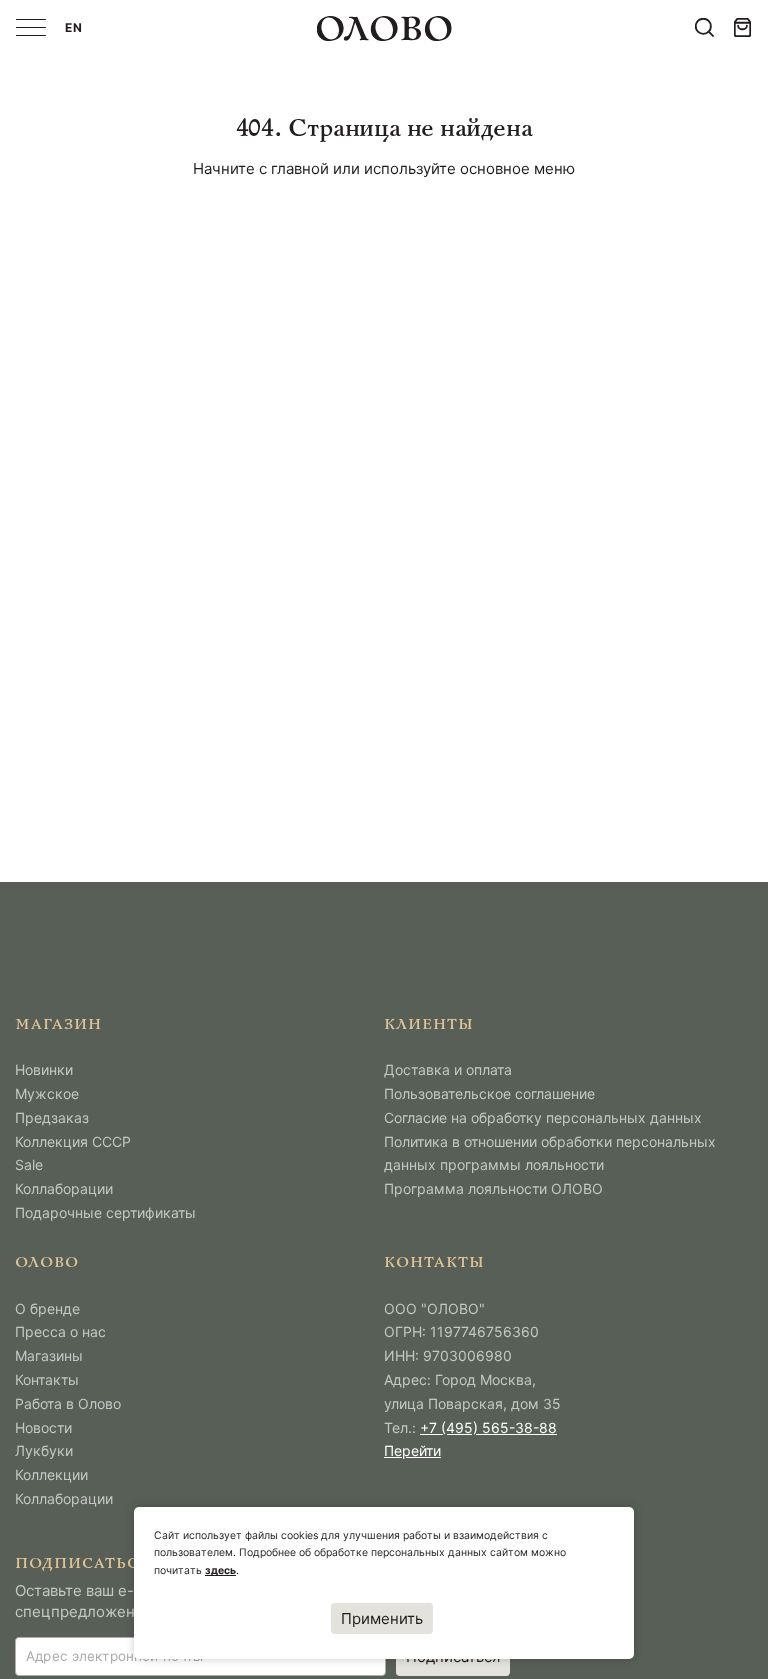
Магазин (58, 1025)
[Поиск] (704, 27)
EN (74, 27)
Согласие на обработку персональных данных (543, 1117)
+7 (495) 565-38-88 (488, 1427)
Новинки (44, 1069)
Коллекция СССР (73, 1141)
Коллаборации (64, 1188)
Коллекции (51, 1474)
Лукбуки (44, 1450)
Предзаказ (52, 1117)
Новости (43, 1427)
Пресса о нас (60, 1331)
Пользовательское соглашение (489, 1093)
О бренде (47, 1308)
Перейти (412, 1450)
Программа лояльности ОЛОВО (493, 1188)
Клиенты (429, 1025)
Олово (47, 1263)
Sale (29, 1164)
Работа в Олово (68, 1403)
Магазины (49, 1355)
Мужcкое (47, 1093)
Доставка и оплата (448, 1069)
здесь (220, 1570)
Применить (382, 1618)
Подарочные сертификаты (105, 1212)
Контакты (47, 1379)
